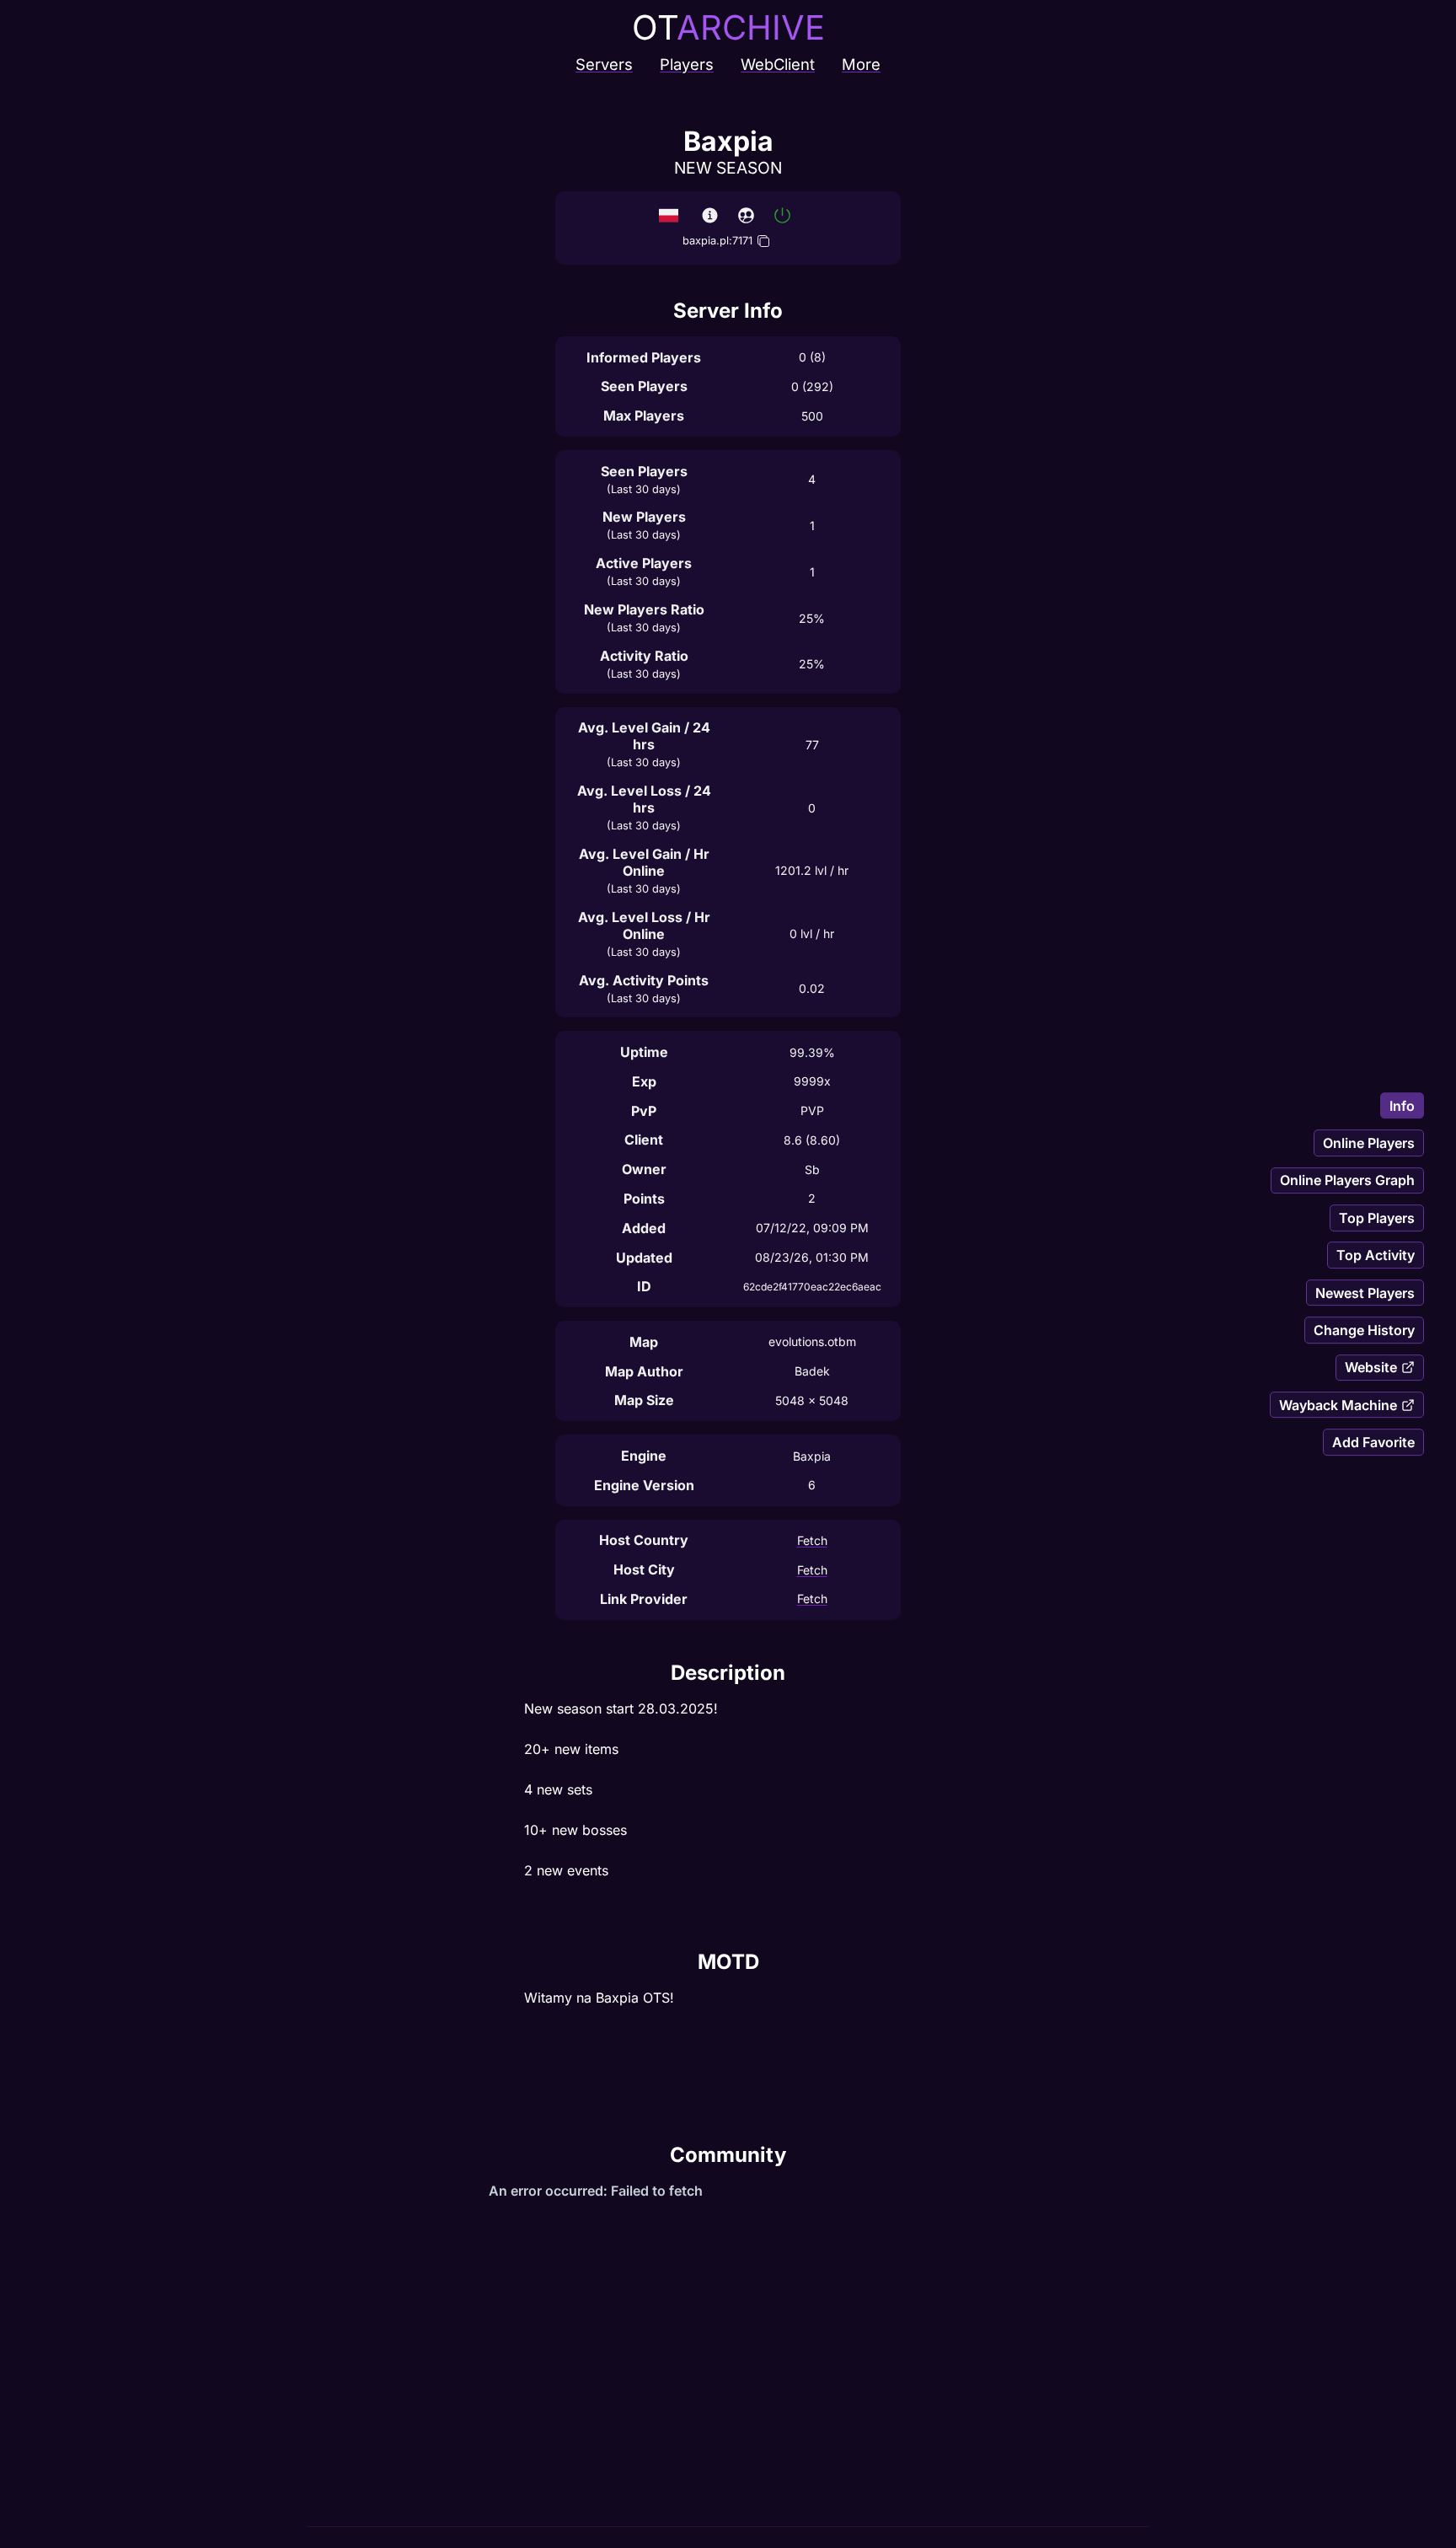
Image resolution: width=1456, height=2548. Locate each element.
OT (728, 27)
